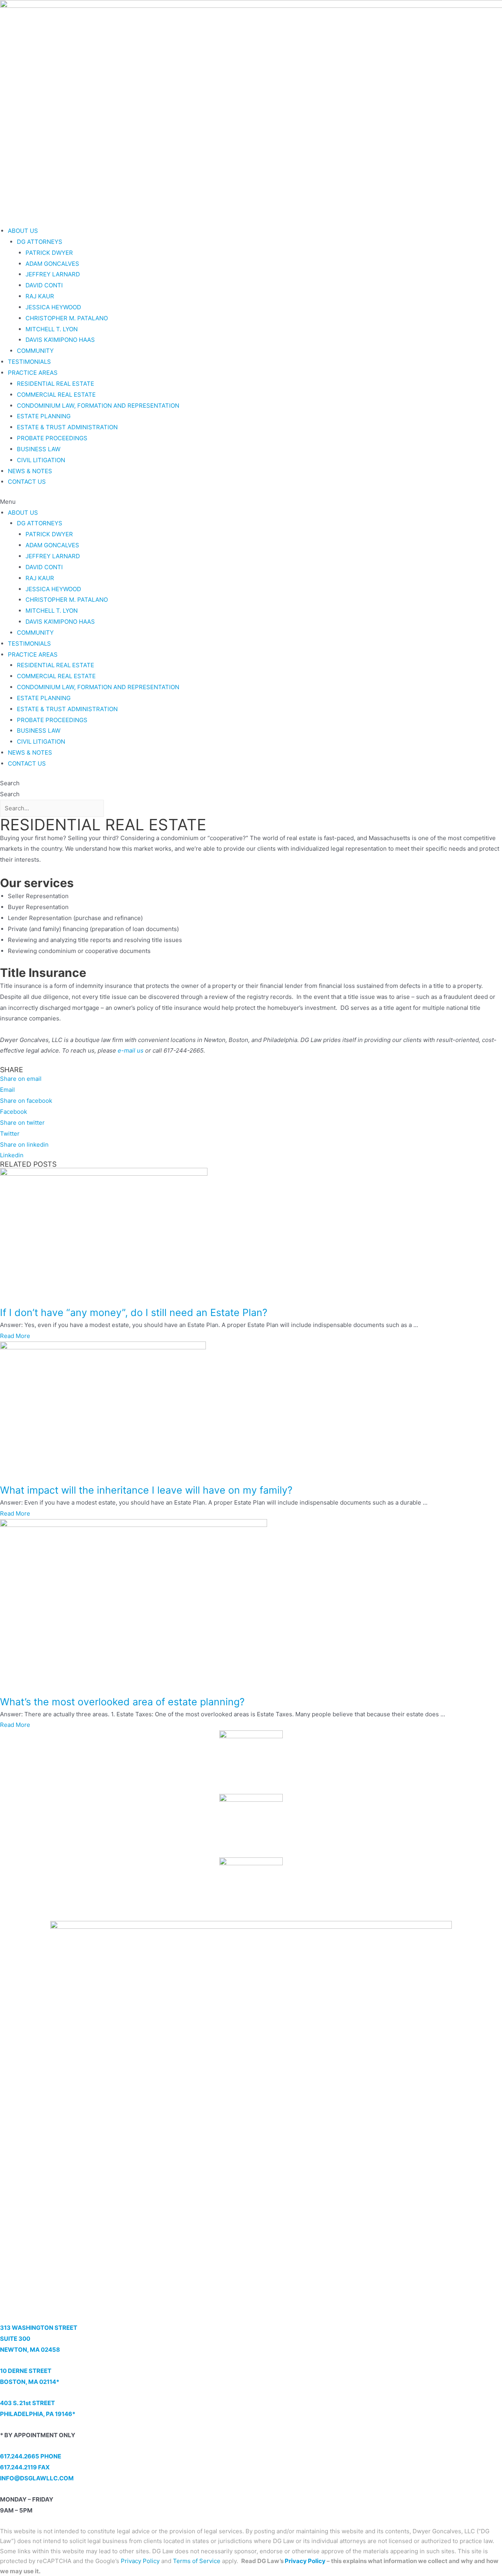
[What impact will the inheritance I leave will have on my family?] (103, 1412)
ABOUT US (23, 231)
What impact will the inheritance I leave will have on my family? (146, 1490)
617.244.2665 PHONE (31, 2456)
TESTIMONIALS (29, 362)
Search (10, 783)
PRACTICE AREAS (33, 373)
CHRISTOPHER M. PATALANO (67, 318)
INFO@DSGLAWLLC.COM (37, 2478)
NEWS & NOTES (30, 471)
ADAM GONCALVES (52, 264)
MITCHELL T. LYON (52, 329)
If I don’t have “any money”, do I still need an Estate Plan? (134, 1313)
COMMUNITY (35, 351)
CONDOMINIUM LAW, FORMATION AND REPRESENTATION (98, 406)
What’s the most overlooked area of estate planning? (122, 1702)
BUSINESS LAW (39, 449)
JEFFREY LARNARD (53, 274)
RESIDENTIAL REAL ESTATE (55, 384)
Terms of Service (197, 2561)
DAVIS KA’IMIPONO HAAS (60, 340)
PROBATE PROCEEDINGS (52, 438)
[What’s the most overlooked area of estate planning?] (134, 1606)
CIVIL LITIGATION (41, 460)
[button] (251, 502)
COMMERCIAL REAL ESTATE (56, 395)
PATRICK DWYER (49, 253)
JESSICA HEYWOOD (53, 307)
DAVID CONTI (44, 285)
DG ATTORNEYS (40, 242)
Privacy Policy (305, 2561)
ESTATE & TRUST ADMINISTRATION (67, 427)
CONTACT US (27, 482)
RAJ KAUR (40, 296)
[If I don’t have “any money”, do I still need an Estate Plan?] (104, 1236)
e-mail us (131, 1050)
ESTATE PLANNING (44, 416)
